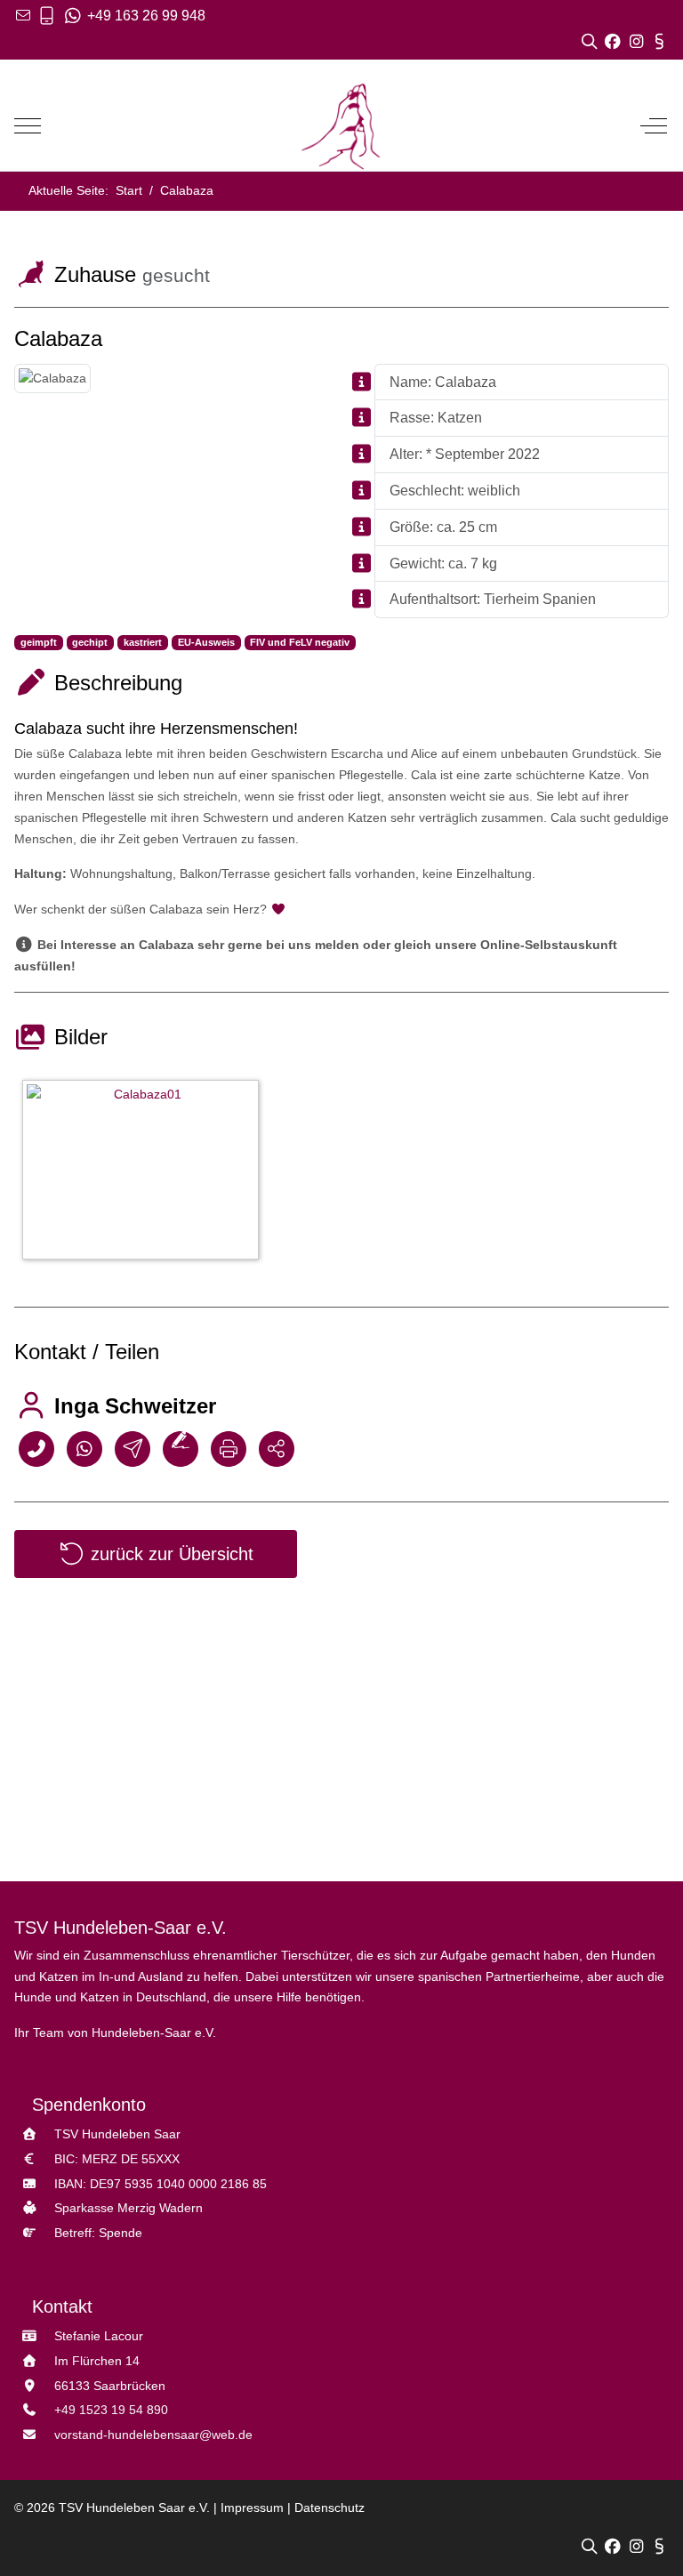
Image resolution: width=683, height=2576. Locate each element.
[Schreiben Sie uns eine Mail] (23, 16)
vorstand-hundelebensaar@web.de (153, 2435)
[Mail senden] (133, 1448)
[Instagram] (638, 41)
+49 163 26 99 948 (145, 16)
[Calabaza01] (145, 1173)
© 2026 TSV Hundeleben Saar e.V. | (117, 2508)
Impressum (252, 2508)
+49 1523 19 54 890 (111, 2410)
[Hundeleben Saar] (341, 126)
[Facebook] (615, 41)
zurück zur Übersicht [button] (169, 1554)
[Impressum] (659, 41)
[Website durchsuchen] (592, 41)
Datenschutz (329, 2508)
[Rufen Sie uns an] (47, 16)
